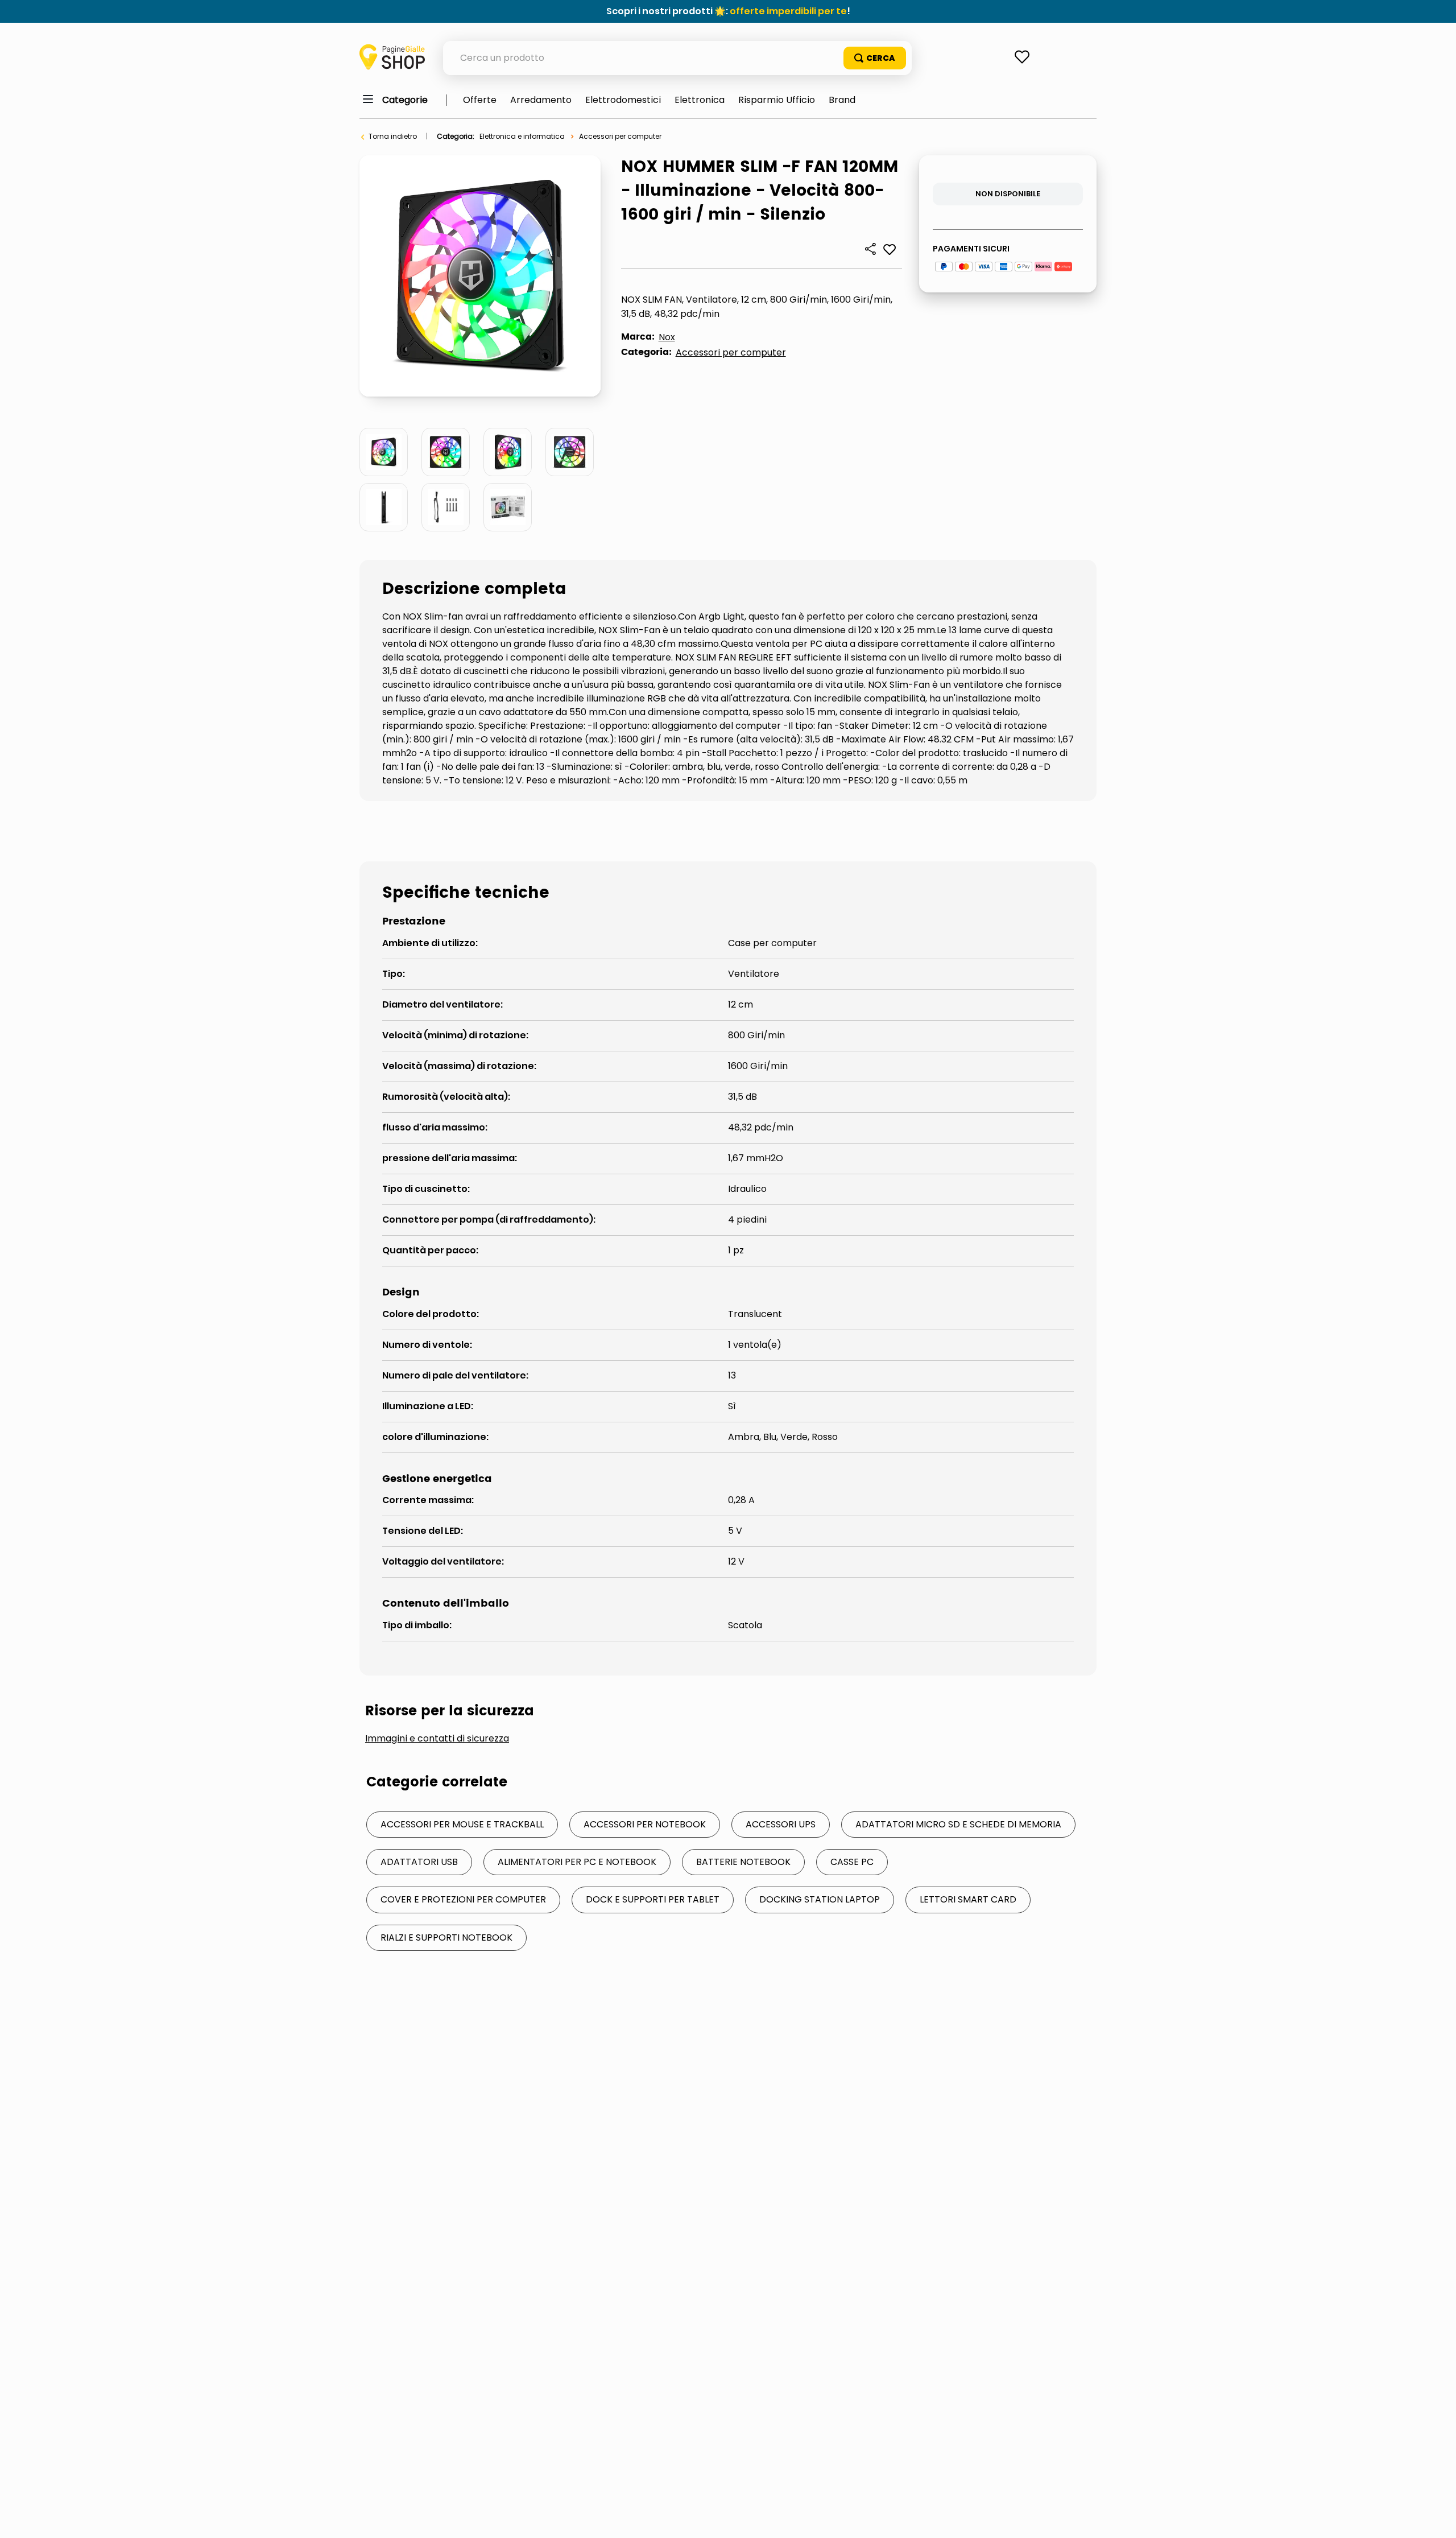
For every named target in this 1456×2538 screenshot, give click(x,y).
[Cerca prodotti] (875, 58)
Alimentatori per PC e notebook (577, 1862)
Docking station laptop (820, 1899)
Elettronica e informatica (522, 136)
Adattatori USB (419, 1862)
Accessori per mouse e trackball (462, 1824)
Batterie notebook (743, 1862)
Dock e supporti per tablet (653, 1899)
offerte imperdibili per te (788, 11)
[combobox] (677, 58)
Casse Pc (852, 1862)
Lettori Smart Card (968, 1899)
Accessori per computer (620, 136)
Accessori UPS (781, 1824)
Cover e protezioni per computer (463, 1899)
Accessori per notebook (645, 1824)
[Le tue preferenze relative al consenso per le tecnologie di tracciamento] (1436, 2518)
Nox (667, 337)
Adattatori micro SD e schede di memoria (958, 1824)
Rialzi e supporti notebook (446, 1937)
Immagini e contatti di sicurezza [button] (437, 1739)
